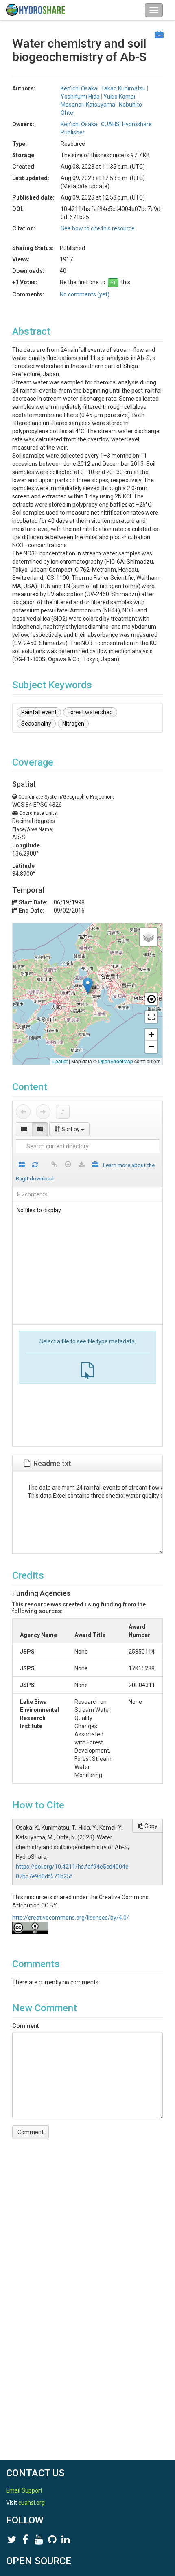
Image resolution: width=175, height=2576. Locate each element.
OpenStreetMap (116, 1061)
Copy (150, 1826)
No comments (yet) (85, 294)
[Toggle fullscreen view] (151, 1017)
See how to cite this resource (98, 228)
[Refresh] (35, 1165)
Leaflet (60, 1061)
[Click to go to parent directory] (63, 1112)
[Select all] (22, 1165)
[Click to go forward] (43, 1112)
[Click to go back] (23, 1112)
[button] (88, 986)
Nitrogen (73, 724)
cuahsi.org (32, 2503)
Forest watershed (90, 712)
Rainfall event (39, 712)
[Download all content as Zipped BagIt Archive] (95, 1165)
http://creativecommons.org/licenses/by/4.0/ (71, 1918)
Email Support (24, 2490)
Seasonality (36, 724)
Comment (26, 2026)
